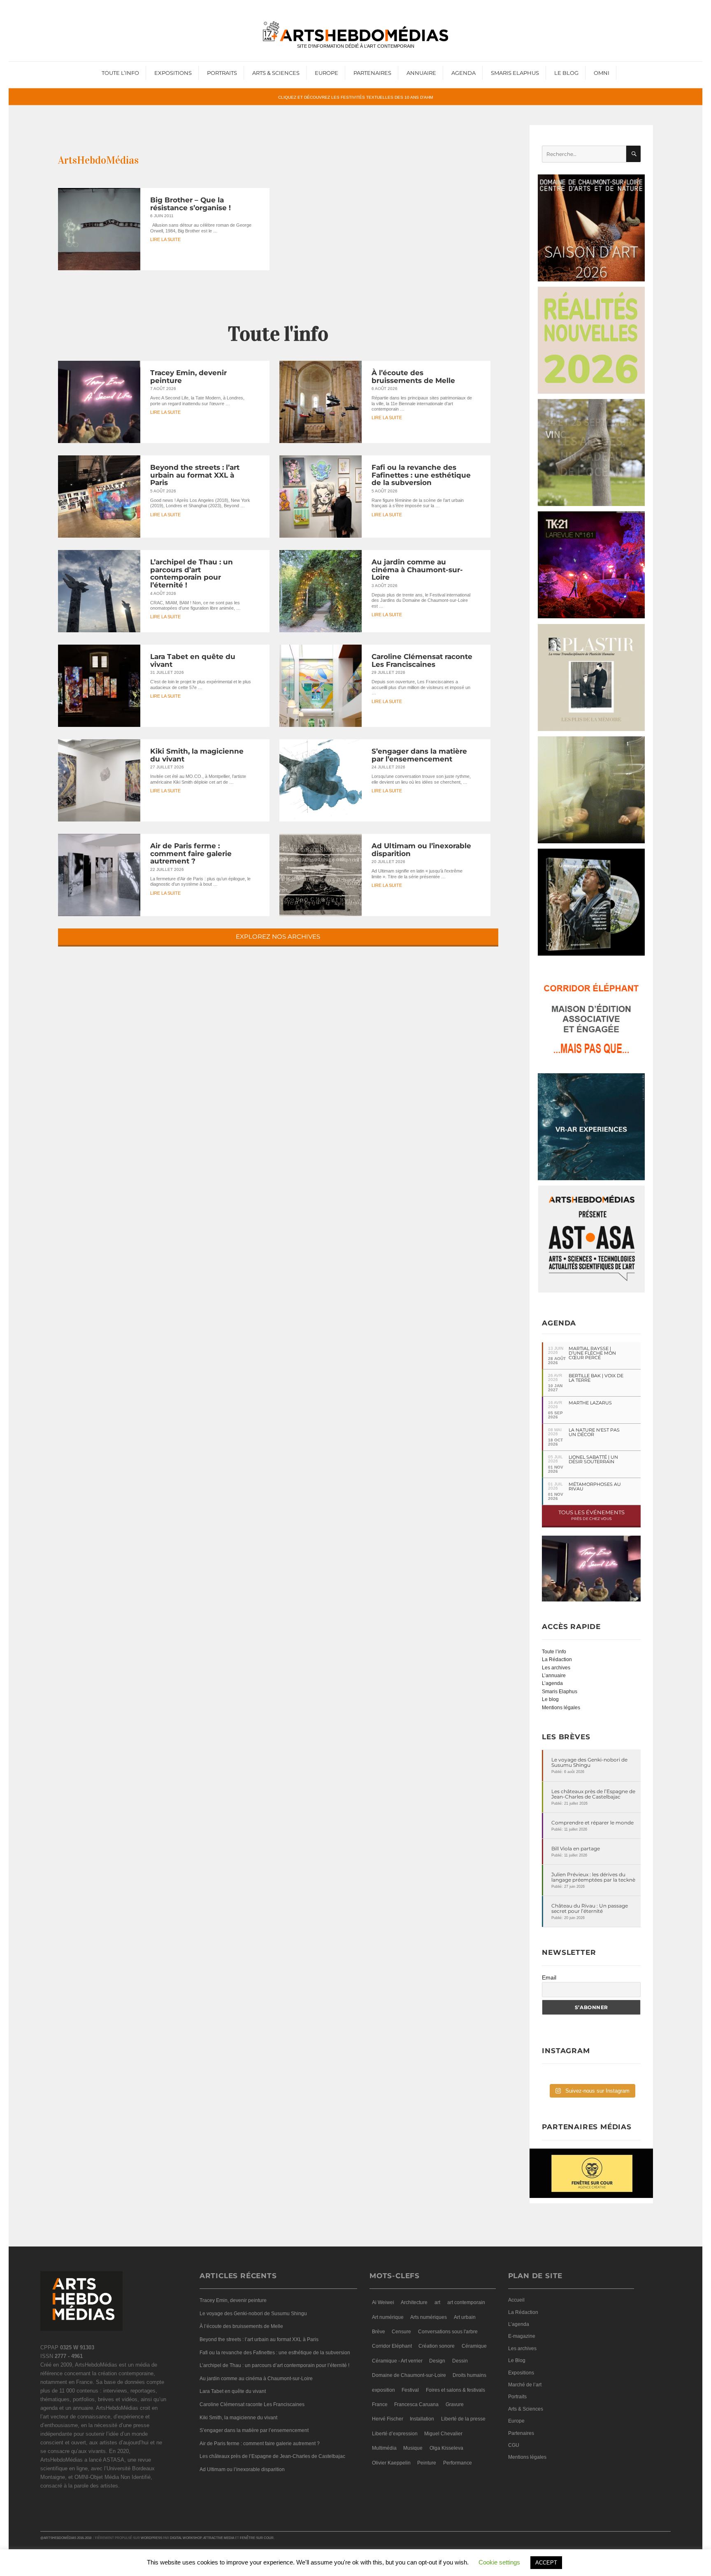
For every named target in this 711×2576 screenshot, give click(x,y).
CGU (514, 2445)
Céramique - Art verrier (397, 2361)
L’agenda (552, 1683)
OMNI (602, 73)
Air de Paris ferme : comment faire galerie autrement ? (191, 853)
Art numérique (388, 2317)
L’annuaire (554, 1676)
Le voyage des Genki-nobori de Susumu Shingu (589, 1762)
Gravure (455, 2404)
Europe (326, 73)
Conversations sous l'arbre (448, 2332)
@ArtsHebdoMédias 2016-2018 (66, 2538)
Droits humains (469, 2375)
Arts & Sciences (276, 73)
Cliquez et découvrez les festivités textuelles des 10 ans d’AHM (355, 97)
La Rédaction (557, 1659)
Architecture (414, 2302)
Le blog (550, 1699)
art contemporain (466, 2302)
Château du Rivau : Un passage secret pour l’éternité (590, 1908)
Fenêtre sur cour (257, 2538)
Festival (410, 2390)
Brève (379, 2332)
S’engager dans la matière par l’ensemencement (419, 755)
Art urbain (465, 2317)
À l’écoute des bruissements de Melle (413, 377)
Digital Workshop (186, 2538)
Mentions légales (561, 1708)
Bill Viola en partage (576, 1848)
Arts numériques (429, 2317)
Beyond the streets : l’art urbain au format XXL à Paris (195, 475)
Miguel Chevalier (443, 2434)
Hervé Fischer (388, 2419)
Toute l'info (278, 334)
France (380, 2404)
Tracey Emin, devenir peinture (188, 377)
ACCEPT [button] (546, 2563)
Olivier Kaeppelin (391, 2463)
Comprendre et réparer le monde (592, 1823)
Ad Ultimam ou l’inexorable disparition (421, 850)
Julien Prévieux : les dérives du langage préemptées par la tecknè (593, 1877)
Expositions (173, 73)
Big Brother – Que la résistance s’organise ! (191, 204)
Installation (422, 2419)
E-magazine (522, 2336)
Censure (401, 2332)
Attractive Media (219, 2538)
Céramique (474, 2346)
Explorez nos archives (278, 936)
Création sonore (437, 2346)
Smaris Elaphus (515, 73)
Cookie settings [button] (499, 2562)
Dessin (460, 2361)
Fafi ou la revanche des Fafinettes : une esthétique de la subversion (421, 475)
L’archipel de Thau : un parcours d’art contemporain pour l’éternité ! (192, 573)
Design (437, 2361)
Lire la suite (165, 240)
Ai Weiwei (383, 2302)
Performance (458, 2463)
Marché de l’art (525, 2385)
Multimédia (384, 2448)
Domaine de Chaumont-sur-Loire (409, 2375)
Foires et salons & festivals (455, 2390)
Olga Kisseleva (446, 2448)
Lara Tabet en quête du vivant (193, 660)
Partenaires (372, 73)
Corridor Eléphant (392, 2346)
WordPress (151, 2538)
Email (549, 1977)
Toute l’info (120, 73)
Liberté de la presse (463, 2419)
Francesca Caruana (416, 2404)
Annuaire (421, 73)
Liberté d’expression (395, 2434)
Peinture (427, 2463)
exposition (383, 2390)
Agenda (464, 73)
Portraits (222, 73)
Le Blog (566, 73)
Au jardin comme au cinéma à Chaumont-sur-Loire (417, 570)
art (437, 2302)
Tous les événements (591, 1515)
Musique (413, 2448)
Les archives (556, 1668)
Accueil (516, 2300)
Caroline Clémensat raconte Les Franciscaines (422, 660)
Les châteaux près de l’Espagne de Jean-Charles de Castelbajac (593, 1794)
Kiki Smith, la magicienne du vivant (197, 755)
